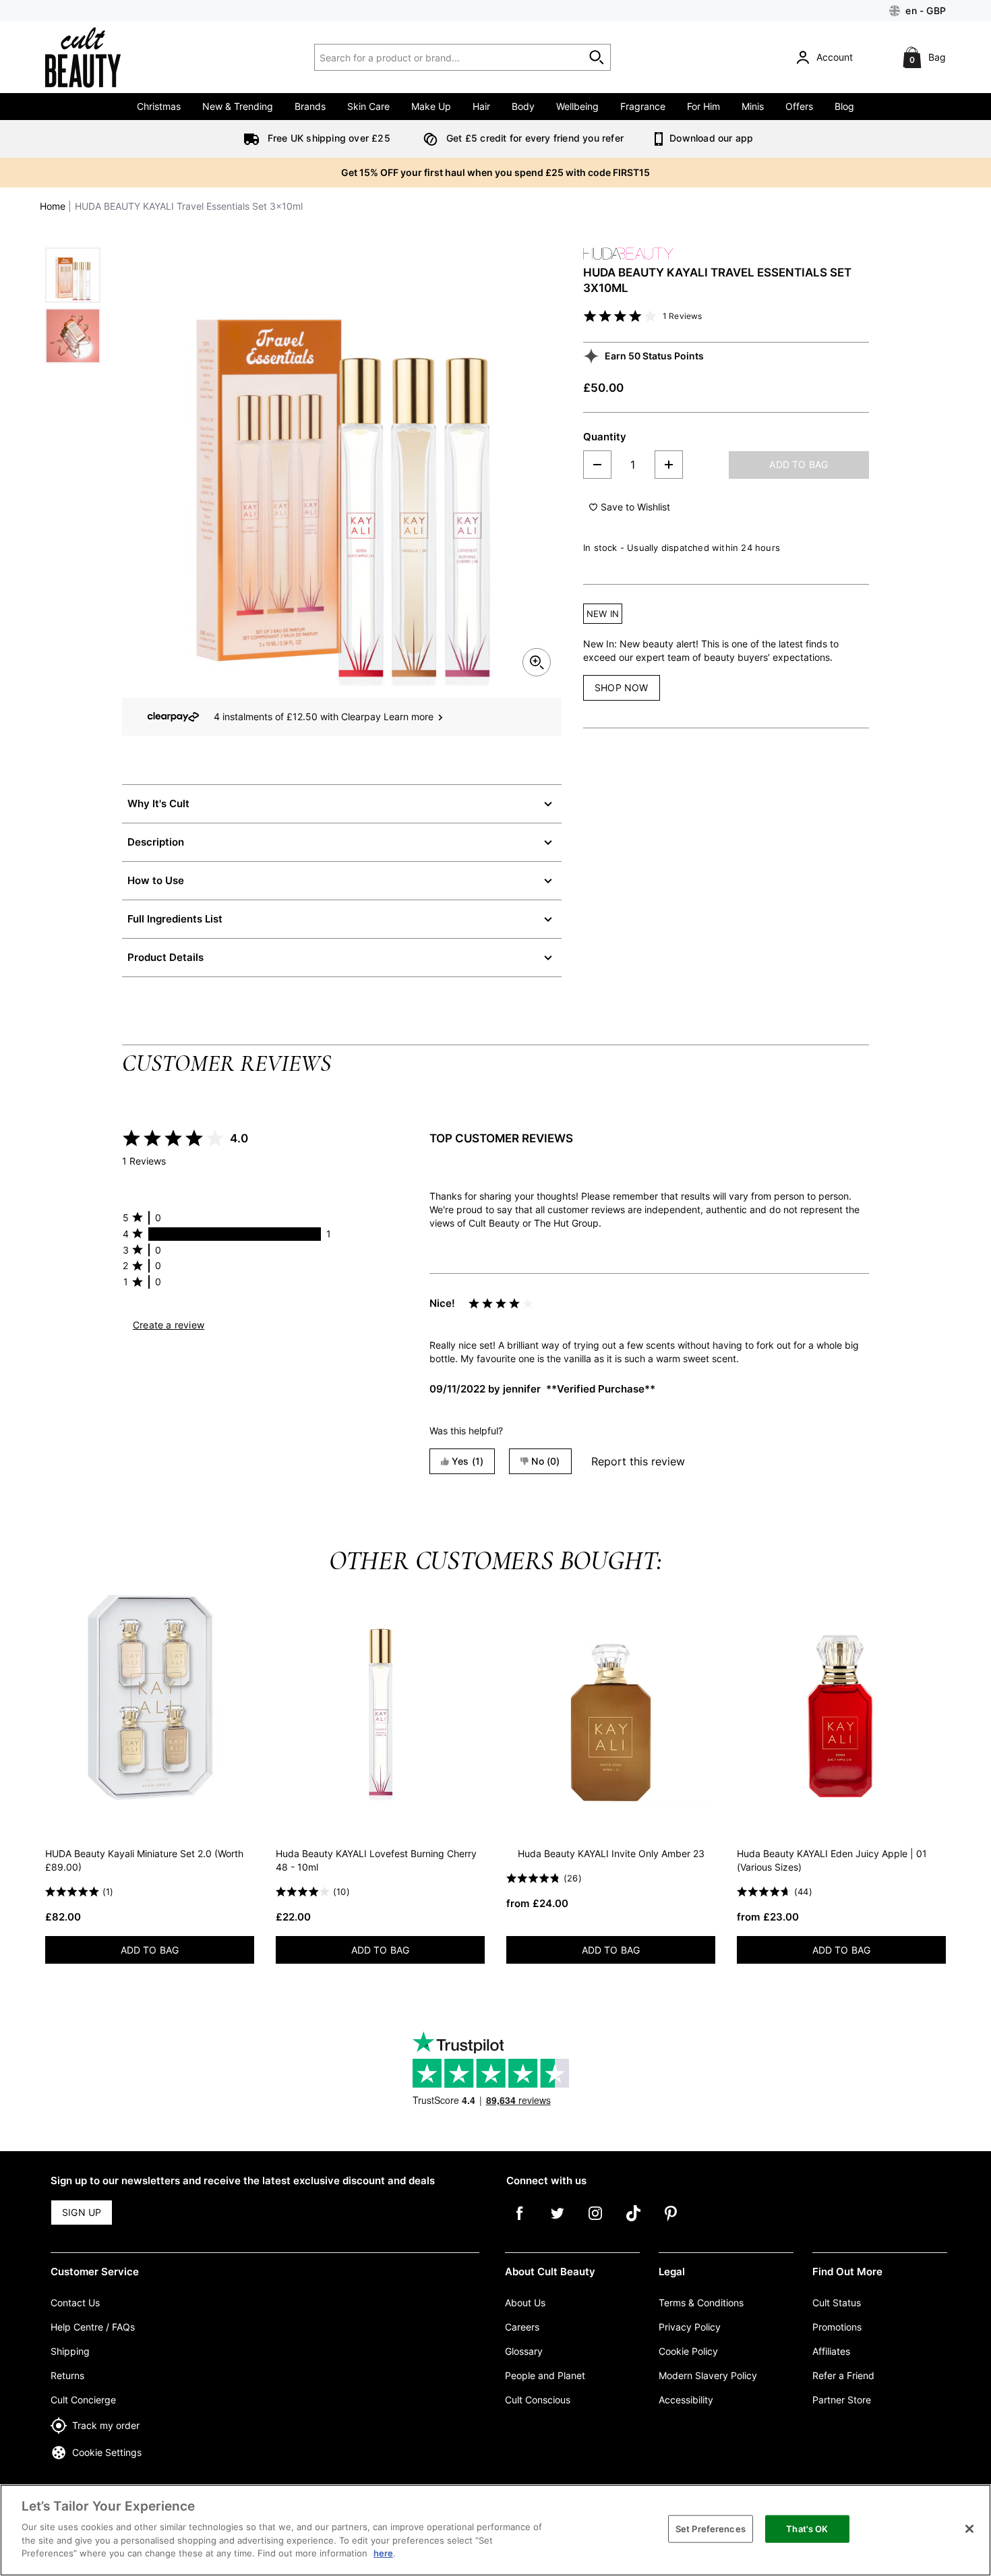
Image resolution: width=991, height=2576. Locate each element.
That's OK (807, 2528)
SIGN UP (82, 2212)
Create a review (169, 1325)
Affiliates (831, 2351)
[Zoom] (537, 662)
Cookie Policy (688, 2351)
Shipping (70, 2351)
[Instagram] (595, 2223)
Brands (310, 106)
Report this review (638, 1461)
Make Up (431, 106)
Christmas (159, 106)
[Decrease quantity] (597, 465)
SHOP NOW (622, 687)
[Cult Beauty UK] (102, 57)
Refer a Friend (843, 2375)
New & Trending (238, 106)
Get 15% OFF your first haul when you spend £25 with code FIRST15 (495, 172)
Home (53, 206)
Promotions (837, 2327)
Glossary (524, 2351)
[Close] (969, 2529)
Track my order (106, 2425)
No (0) (545, 1461)
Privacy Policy (690, 2327)
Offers (799, 106)
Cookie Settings (107, 2452)
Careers (522, 2327)
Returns (67, 2375)
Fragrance (643, 106)
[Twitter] (558, 2223)
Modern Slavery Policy (708, 2375)
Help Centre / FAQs (93, 2327)
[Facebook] (520, 2223)
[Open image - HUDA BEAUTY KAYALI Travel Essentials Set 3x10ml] (73, 275)
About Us (525, 2303)
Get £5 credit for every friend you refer (534, 138)
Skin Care (368, 106)
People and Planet (545, 2375)
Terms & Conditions (701, 2303)
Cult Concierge (83, 2400)
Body (523, 106)
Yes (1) (468, 1461)
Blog (844, 106)
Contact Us (75, 2303)
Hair (481, 106)
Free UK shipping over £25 (328, 138)
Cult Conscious (538, 2400)
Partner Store (842, 2400)
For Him (703, 106)
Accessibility (686, 2400)
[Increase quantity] (669, 465)
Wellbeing (577, 106)
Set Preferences (711, 2528)
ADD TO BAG (799, 464)
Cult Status (837, 2303)
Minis (753, 106)
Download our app (710, 138)
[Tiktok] (633, 2223)
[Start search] (597, 57)
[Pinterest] (671, 2223)
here (383, 2553)
